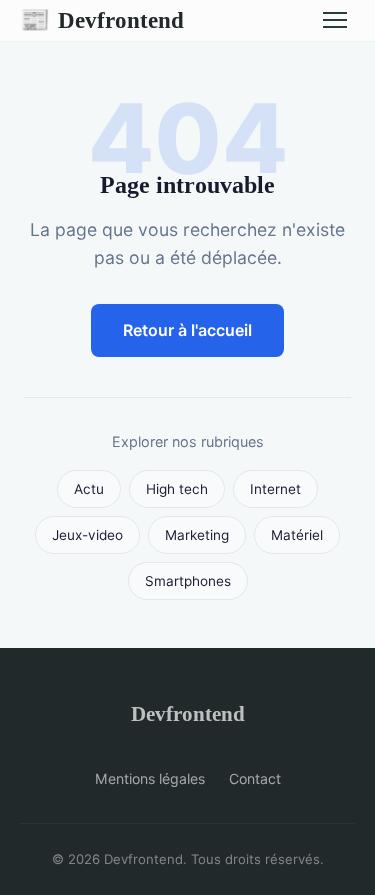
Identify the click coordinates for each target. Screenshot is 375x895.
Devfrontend (102, 20)
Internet (275, 489)
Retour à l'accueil (187, 330)
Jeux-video (87, 535)
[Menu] (335, 20)
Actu (89, 489)
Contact (255, 778)
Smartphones (188, 581)
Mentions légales (150, 778)
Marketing (197, 535)
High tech (177, 489)
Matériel (297, 535)
